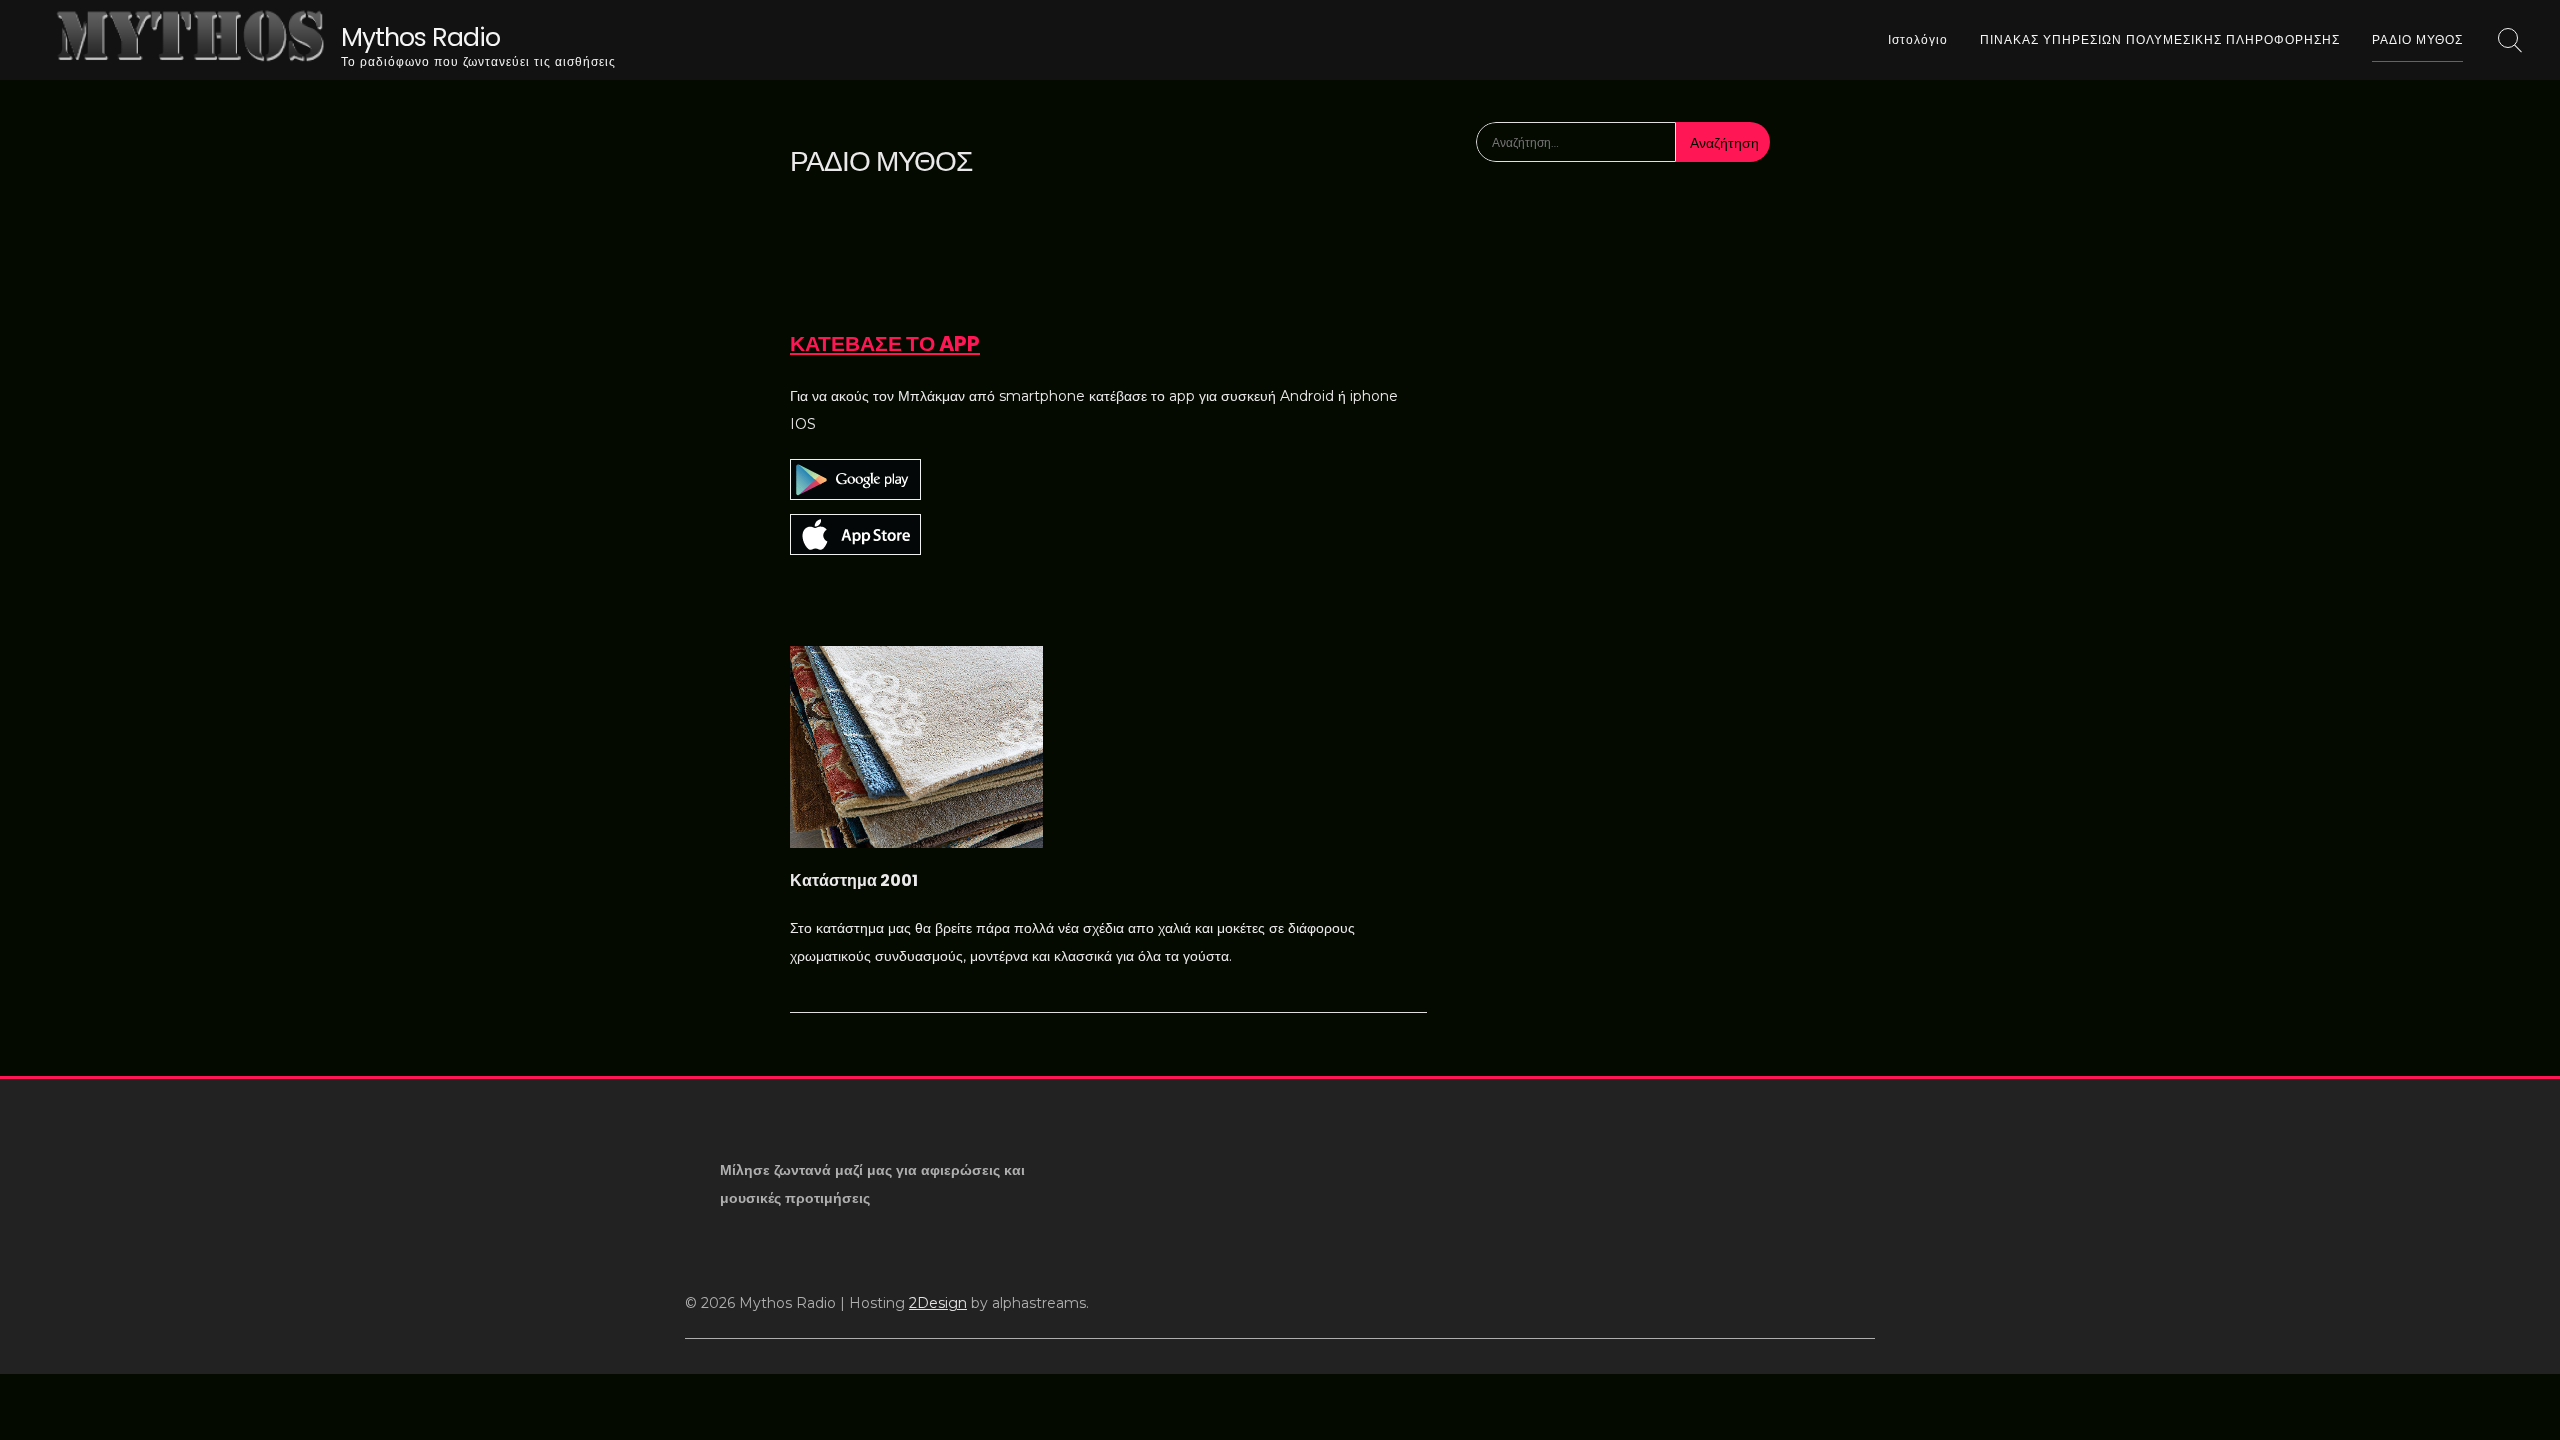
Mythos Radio (420, 37)
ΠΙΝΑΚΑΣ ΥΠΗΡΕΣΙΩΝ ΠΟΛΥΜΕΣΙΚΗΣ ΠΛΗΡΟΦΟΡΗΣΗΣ (2160, 39)
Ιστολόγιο (1918, 39)
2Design (938, 1303)
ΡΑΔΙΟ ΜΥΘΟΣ (2417, 39)
